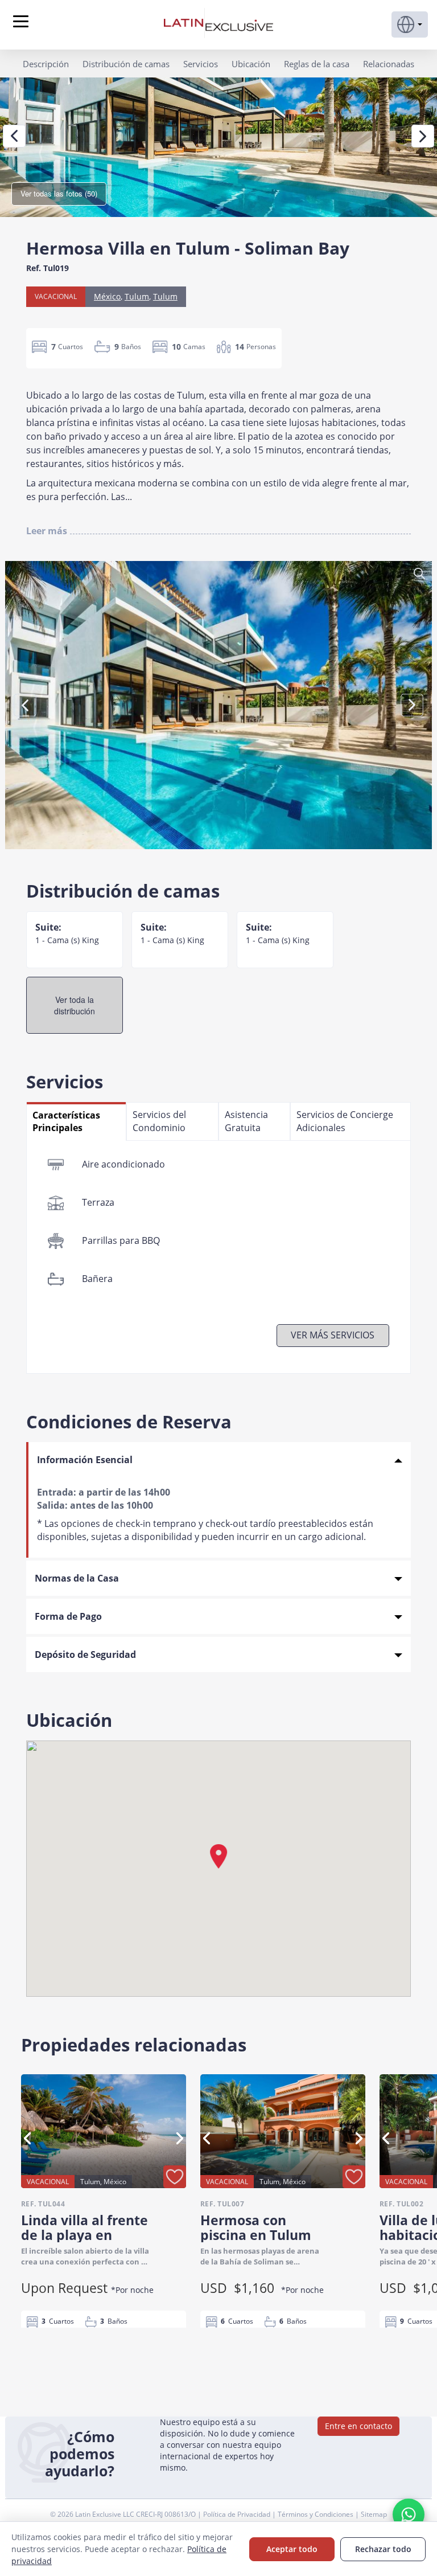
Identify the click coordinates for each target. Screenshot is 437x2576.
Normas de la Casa (77, 1578)
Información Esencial (85, 1460)
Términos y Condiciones (316, 2514)
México (107, 296)
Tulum (137, 296)
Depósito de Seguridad (85, 1654)
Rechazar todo (383, 2549)
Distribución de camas (126, 64)
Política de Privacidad (238, 2514)
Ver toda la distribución (75, 1005)
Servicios (201, 64)
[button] (410, 24)
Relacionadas (389, 64)
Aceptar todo (292, 2549)
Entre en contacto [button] (358, 2426)
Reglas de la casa (317, 64)
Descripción (46, 64)
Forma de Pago (68, 1616)
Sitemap (374, 2514)
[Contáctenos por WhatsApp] (409, 2514)
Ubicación (251, 64)
